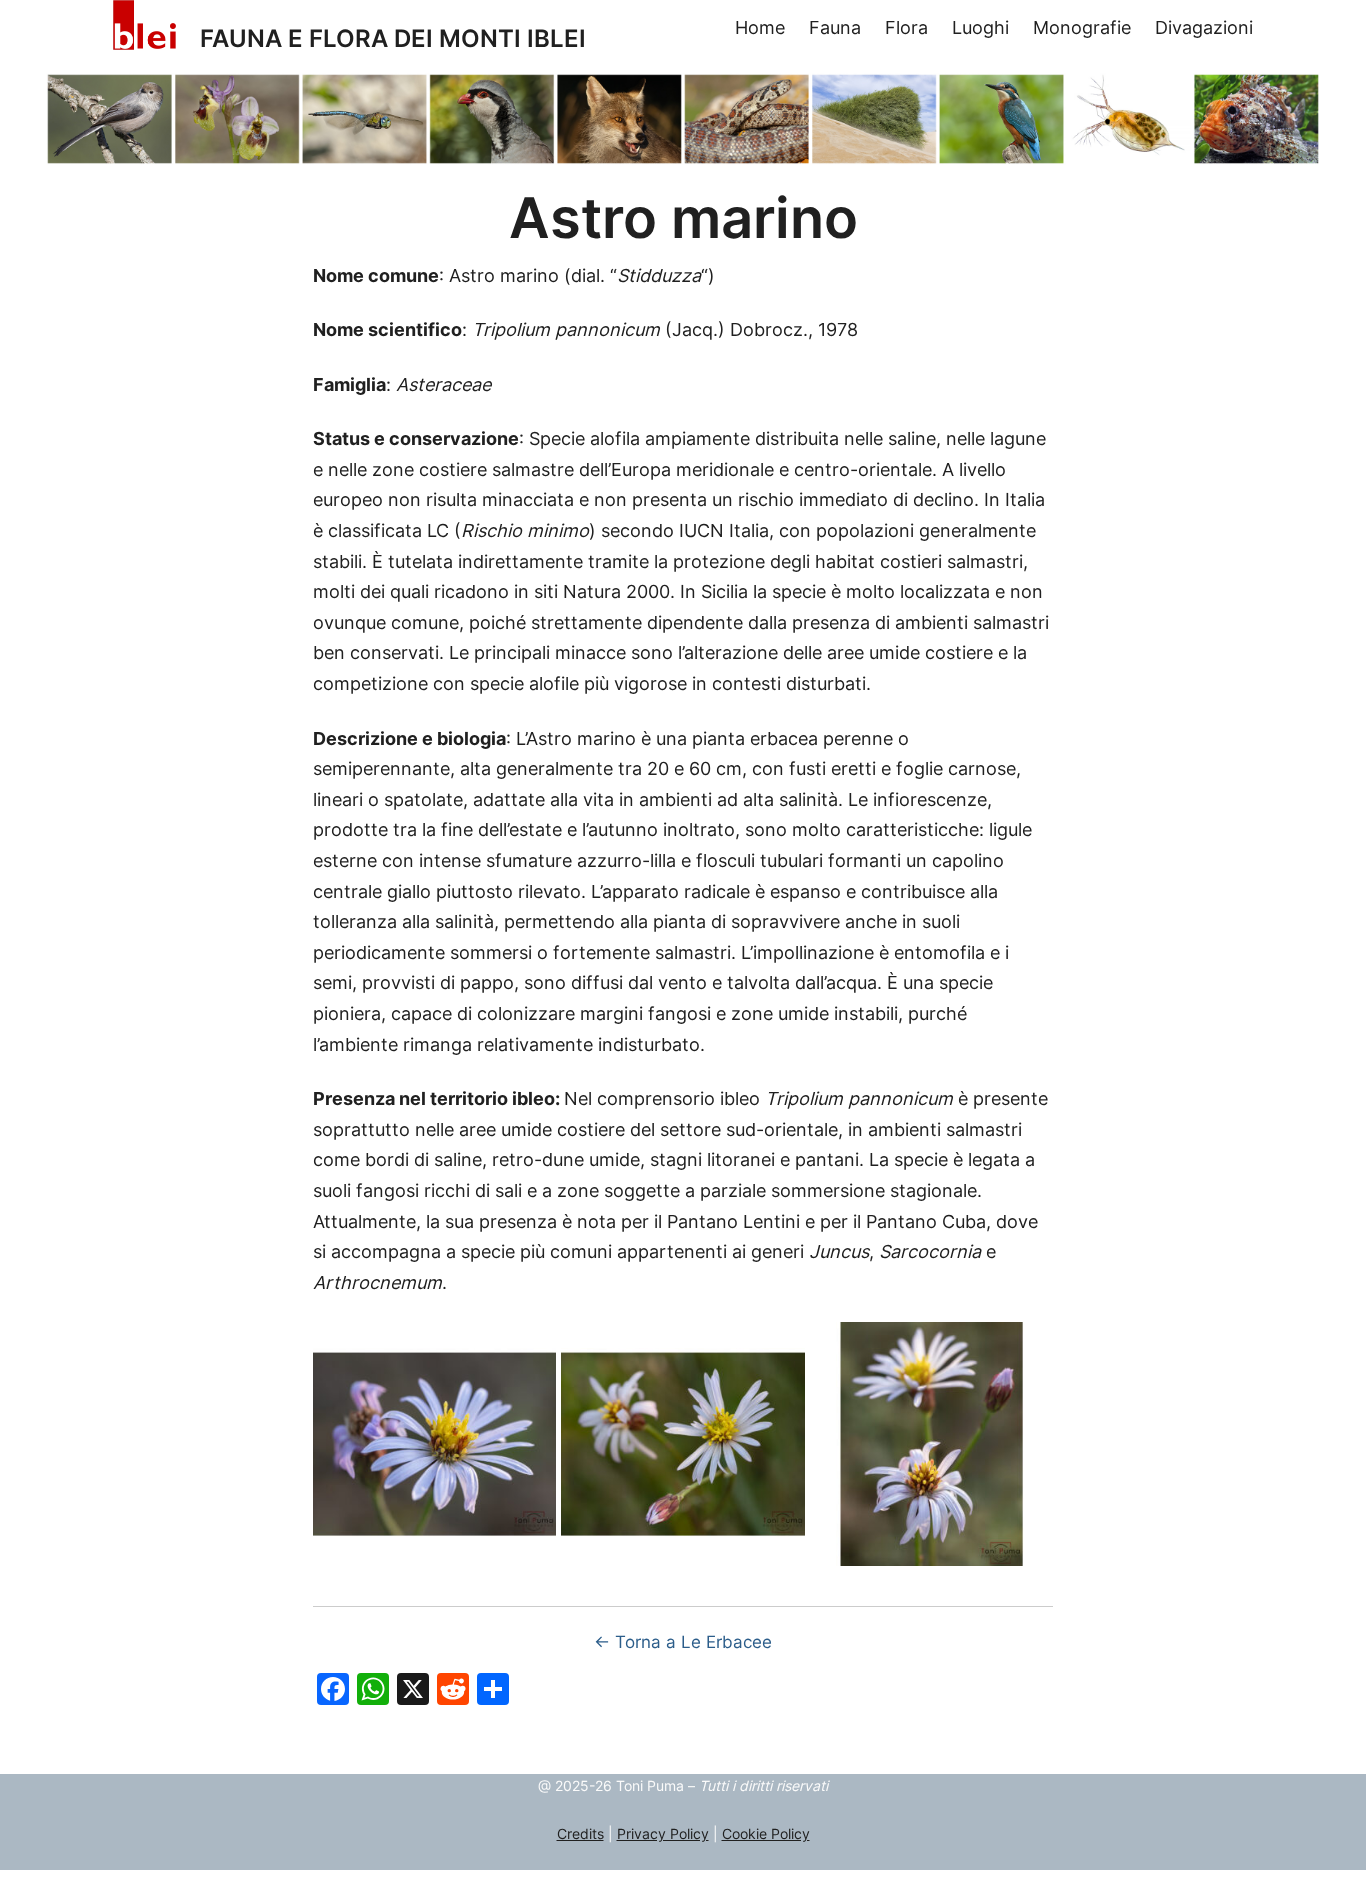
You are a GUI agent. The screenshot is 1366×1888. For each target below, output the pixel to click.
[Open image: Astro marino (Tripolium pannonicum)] (434, 1443)
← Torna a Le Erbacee (683, 1641)
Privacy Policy (663, 1833)
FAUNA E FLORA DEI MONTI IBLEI (393, 38)
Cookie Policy (766, 1833)
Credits (580, 1833)
